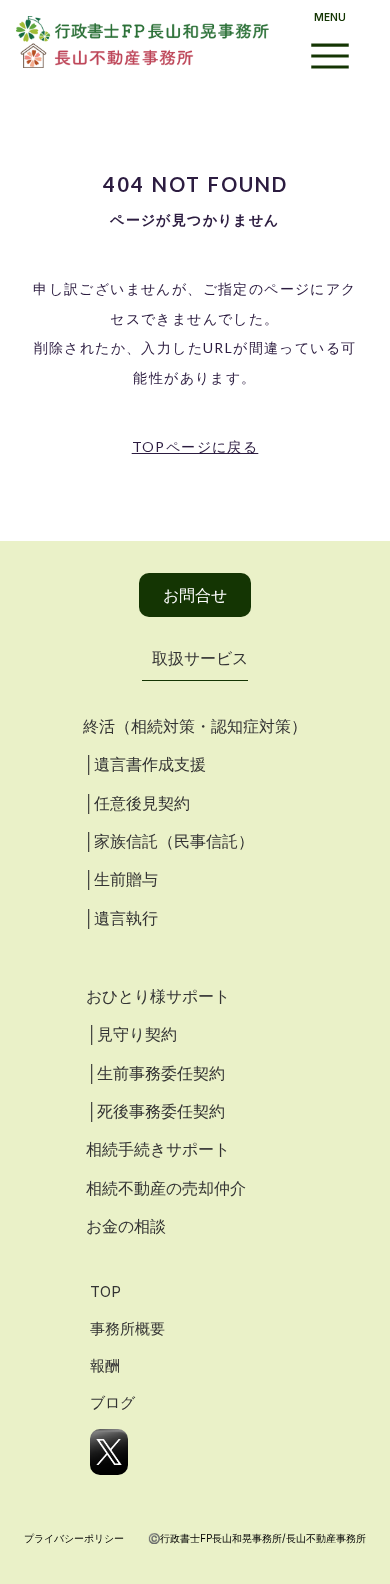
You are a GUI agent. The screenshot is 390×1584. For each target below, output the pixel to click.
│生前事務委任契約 (155, 1073)
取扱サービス (200, 658)
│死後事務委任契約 (155, 1111)
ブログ (112, 1402)
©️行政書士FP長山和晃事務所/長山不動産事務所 (257, 1538)
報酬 (105, 1365)
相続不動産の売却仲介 (166, 1188)
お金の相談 (126, 1226)
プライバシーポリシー (74, 1538)
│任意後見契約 (136, 803)
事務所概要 (127, 1328)
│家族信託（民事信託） (168, 841)
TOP (105, 1291)
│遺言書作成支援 (144, 764)
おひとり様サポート (158, 996)
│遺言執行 (120, 918)
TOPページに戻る (195, 446)
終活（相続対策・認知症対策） (195, 726)
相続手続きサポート (158, 1149)
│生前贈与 (120, 879)
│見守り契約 (131, 1034)
